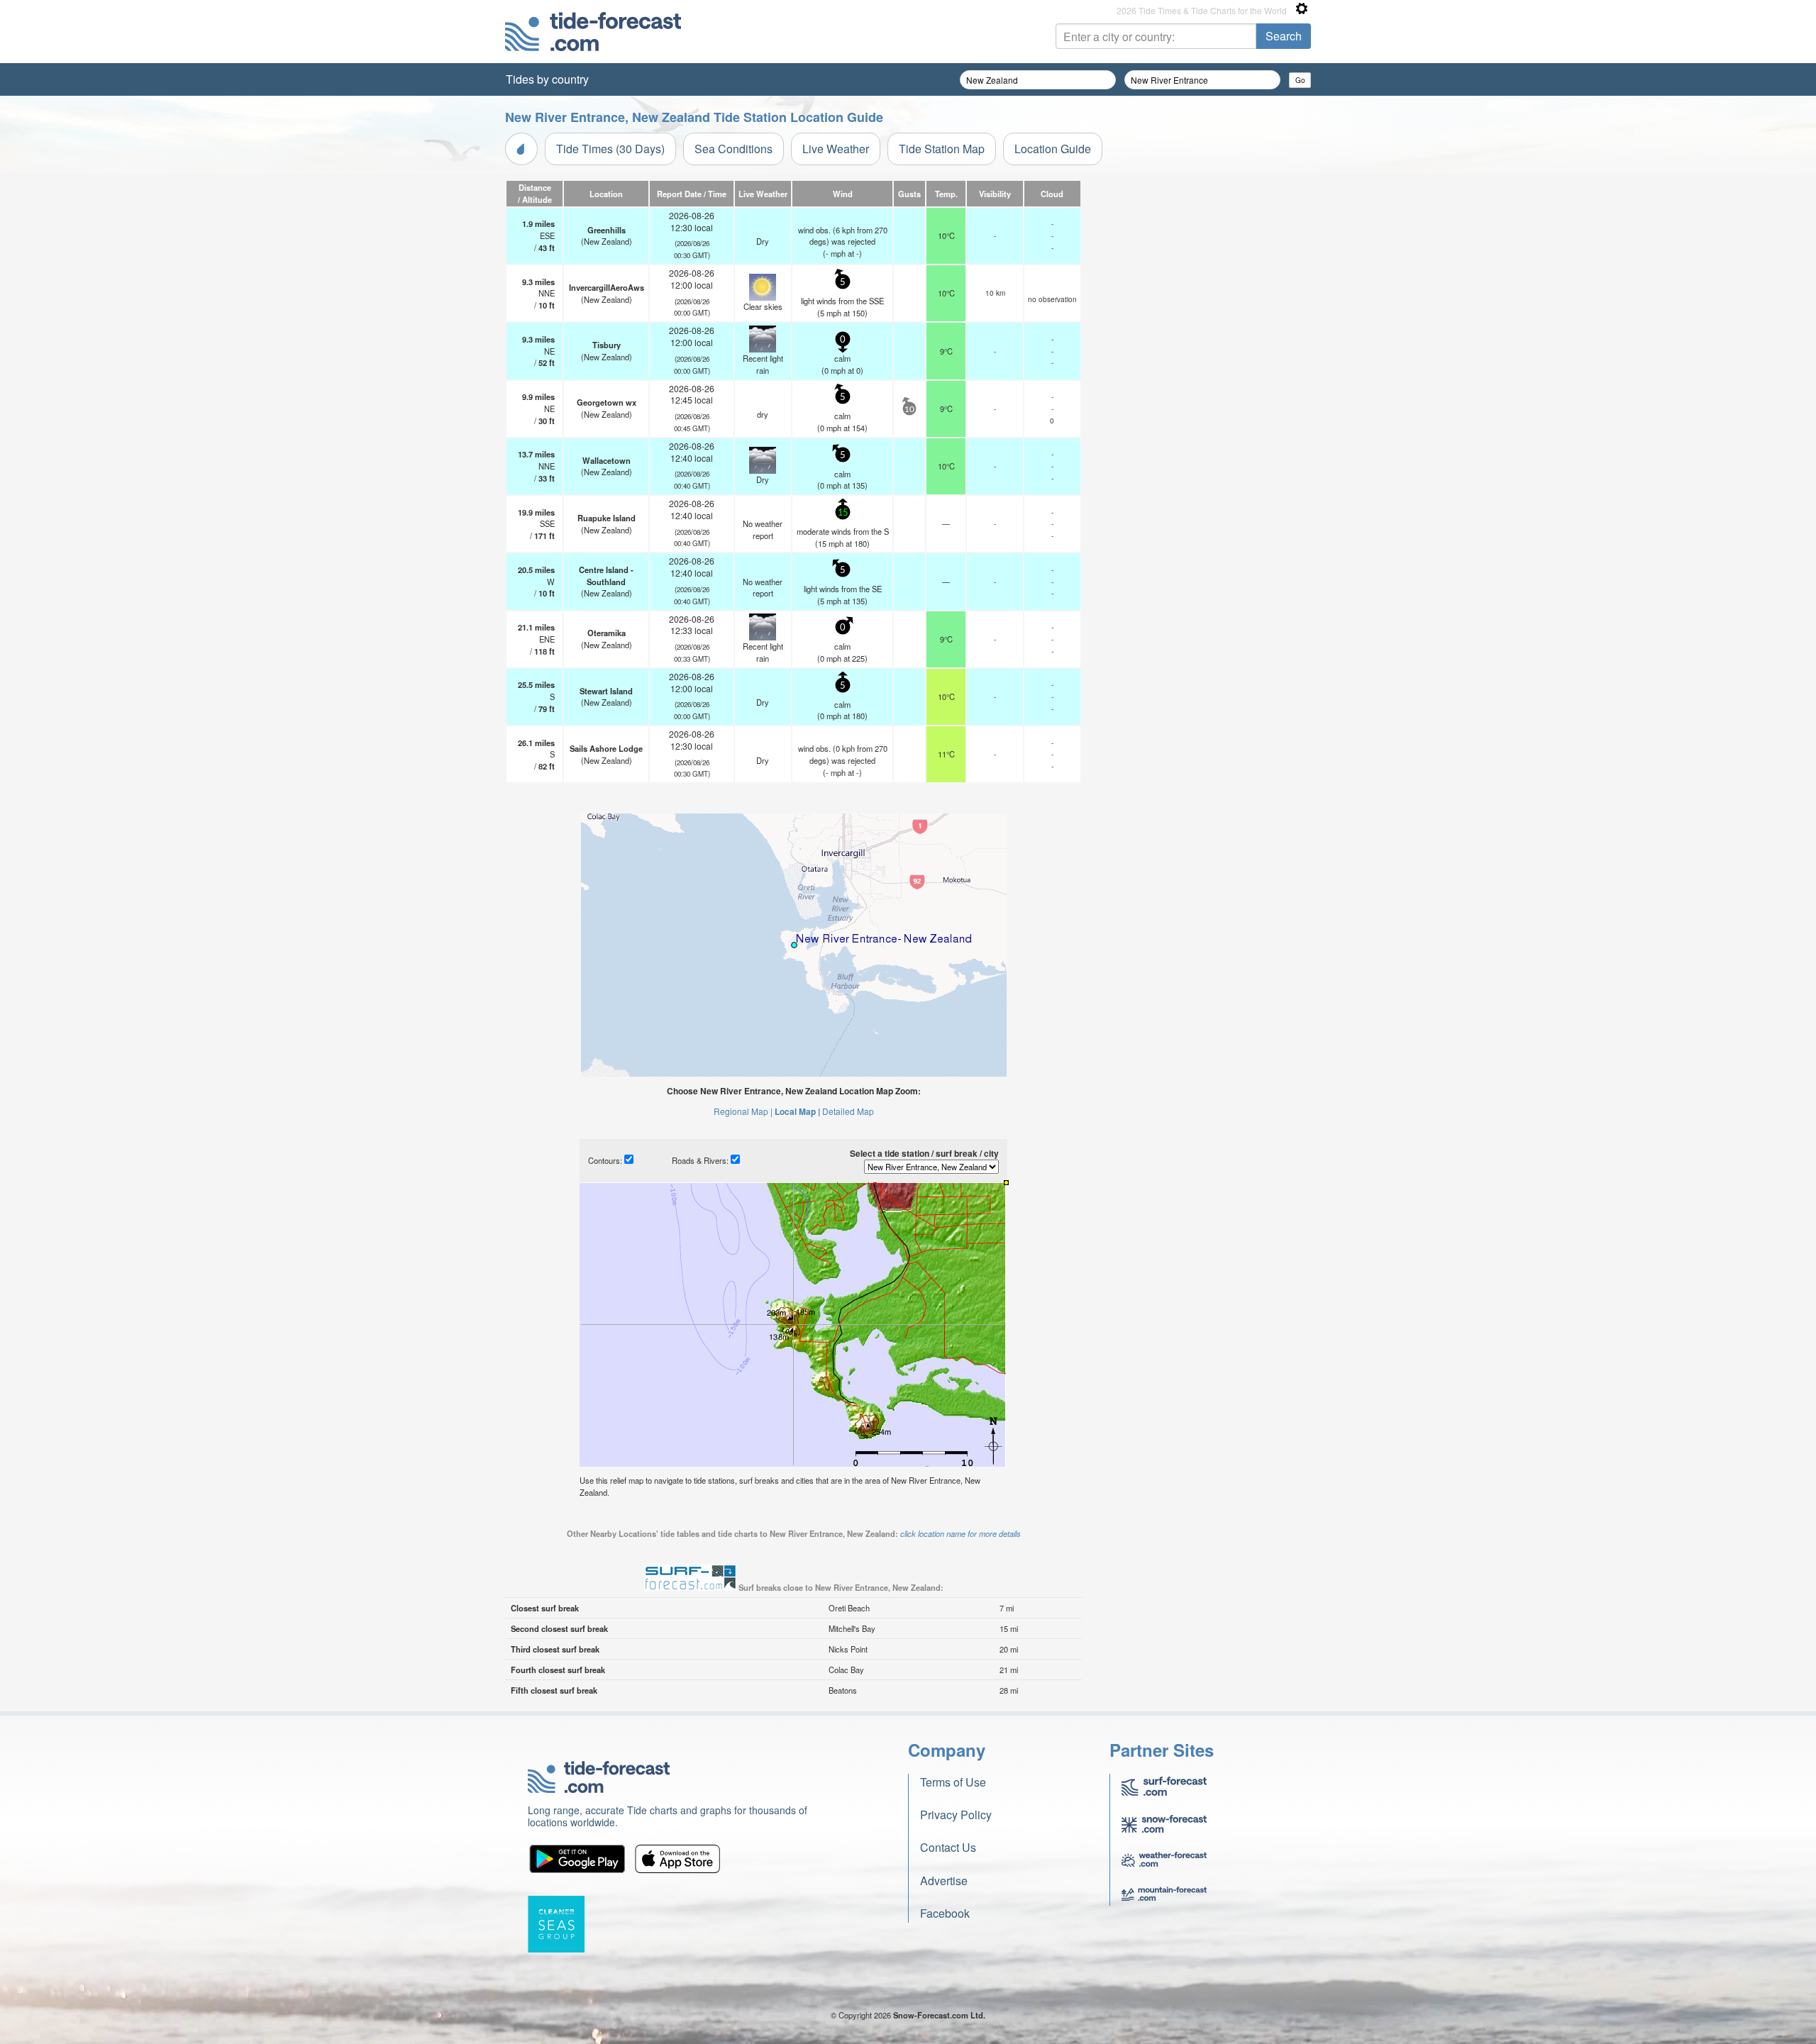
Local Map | (797, 1111)
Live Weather (836, 149)
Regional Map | (743, 1111)
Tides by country (547, 79)
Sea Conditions (733, 149)
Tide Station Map (942, 149)
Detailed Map (848, 1111)
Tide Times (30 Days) (610, 149)
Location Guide (1053, 149)
